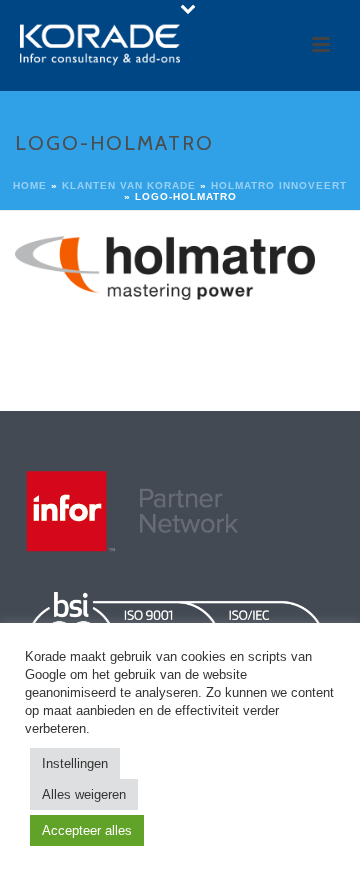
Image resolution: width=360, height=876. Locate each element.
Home (30, 185)
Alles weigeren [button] (84, 794)
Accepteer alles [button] (87, 830)
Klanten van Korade (129, 185)
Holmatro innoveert (279, 185)
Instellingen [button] (75, 763)
